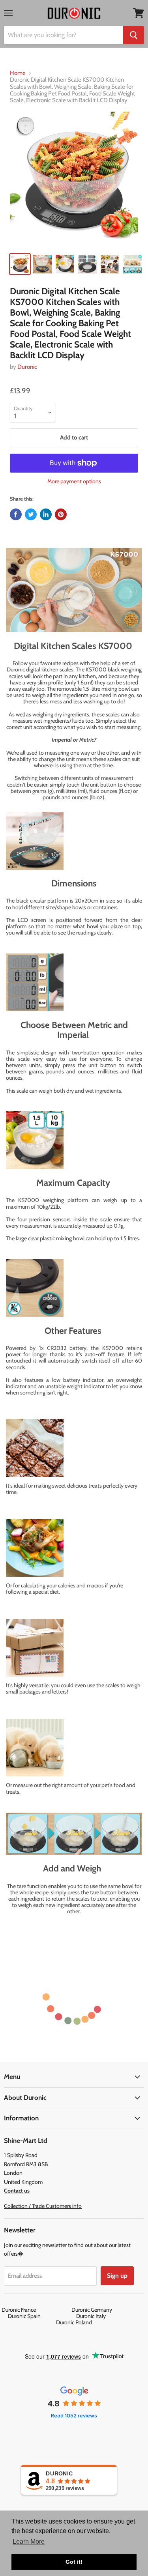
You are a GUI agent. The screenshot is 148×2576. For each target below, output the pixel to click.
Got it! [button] (74, 2562)
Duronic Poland (74, 2322)
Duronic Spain (41, 2316)
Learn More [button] (29, 2541)
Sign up (117, 2276)
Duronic (27, 367)
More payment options (74, 481)
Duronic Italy (108, 2316)
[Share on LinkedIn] (46, 514)
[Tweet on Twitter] (31, 514)
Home (18, 73)
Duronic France (36, 2310)
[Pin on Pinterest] (61, 514)
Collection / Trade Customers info (43, 2206)
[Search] (134, 35)
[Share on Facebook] (16, 514)
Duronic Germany (109, 2310)
